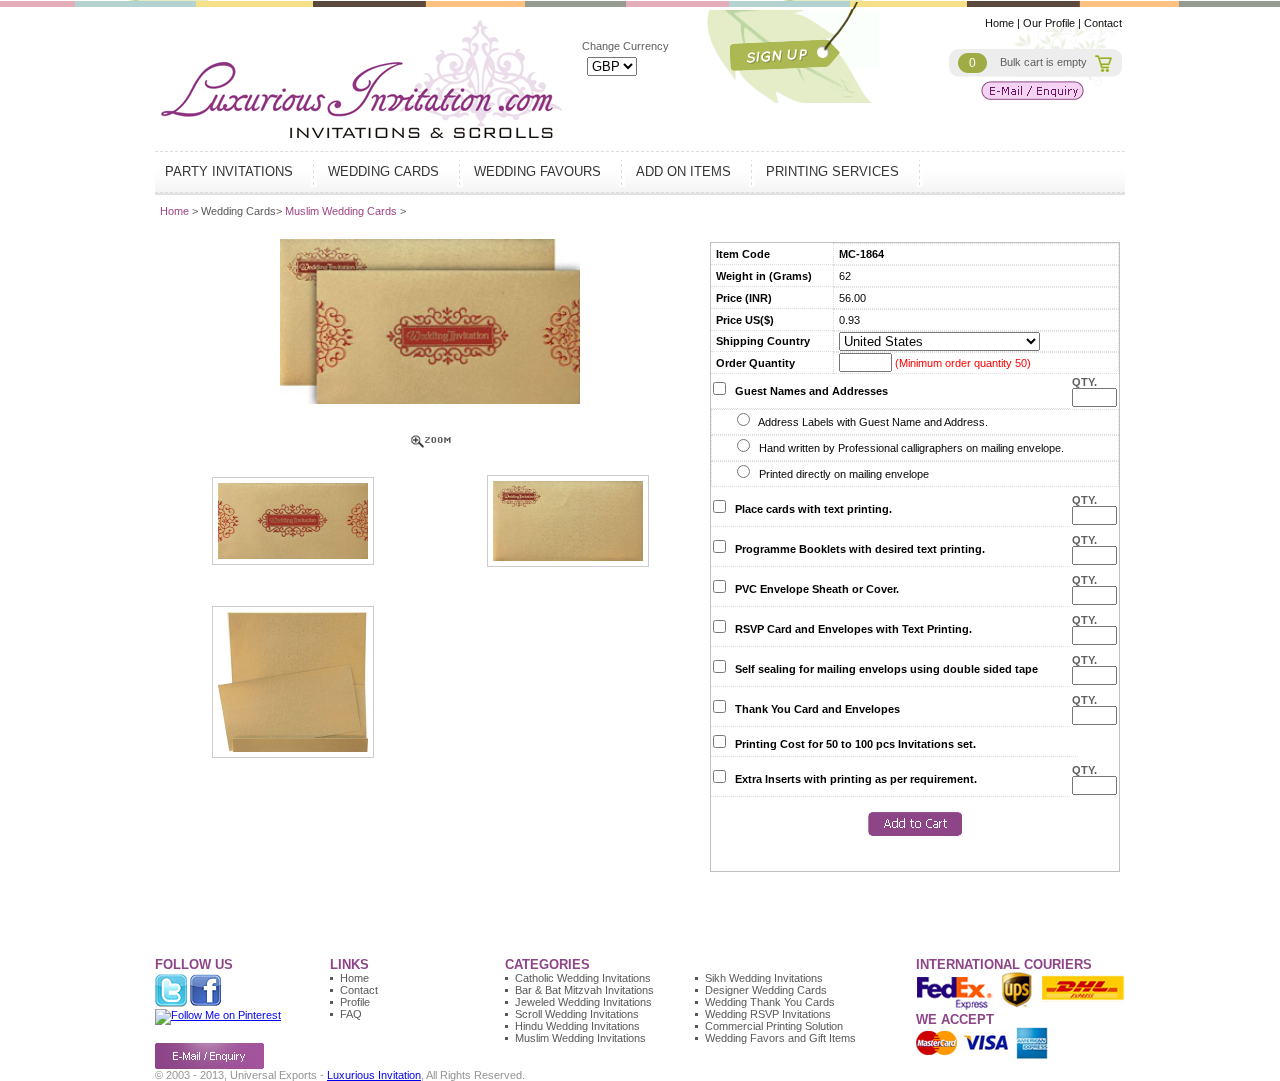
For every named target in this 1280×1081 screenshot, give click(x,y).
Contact (1103, 23)
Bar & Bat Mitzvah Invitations (584, 990)
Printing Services (834, 171)
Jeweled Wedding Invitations (583, 1002)
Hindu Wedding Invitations (577, 1026)
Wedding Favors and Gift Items (780, 1038)
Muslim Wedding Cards (342, 211)
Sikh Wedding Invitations (764, 978)
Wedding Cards (385, 171)
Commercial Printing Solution (774, 1026)
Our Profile (1049, 23)
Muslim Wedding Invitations (580, 1038)
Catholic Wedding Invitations (583, 978)
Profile (355, 1002)
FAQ (351, 1014)
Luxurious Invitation (374, 1075)
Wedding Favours (539, 171)
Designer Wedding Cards (766, 990)
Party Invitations (231, 171)
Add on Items (685, 171)
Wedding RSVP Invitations (768, 1014)
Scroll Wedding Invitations (577, 1014)
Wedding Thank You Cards (770, 1002)
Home (999, 23)
